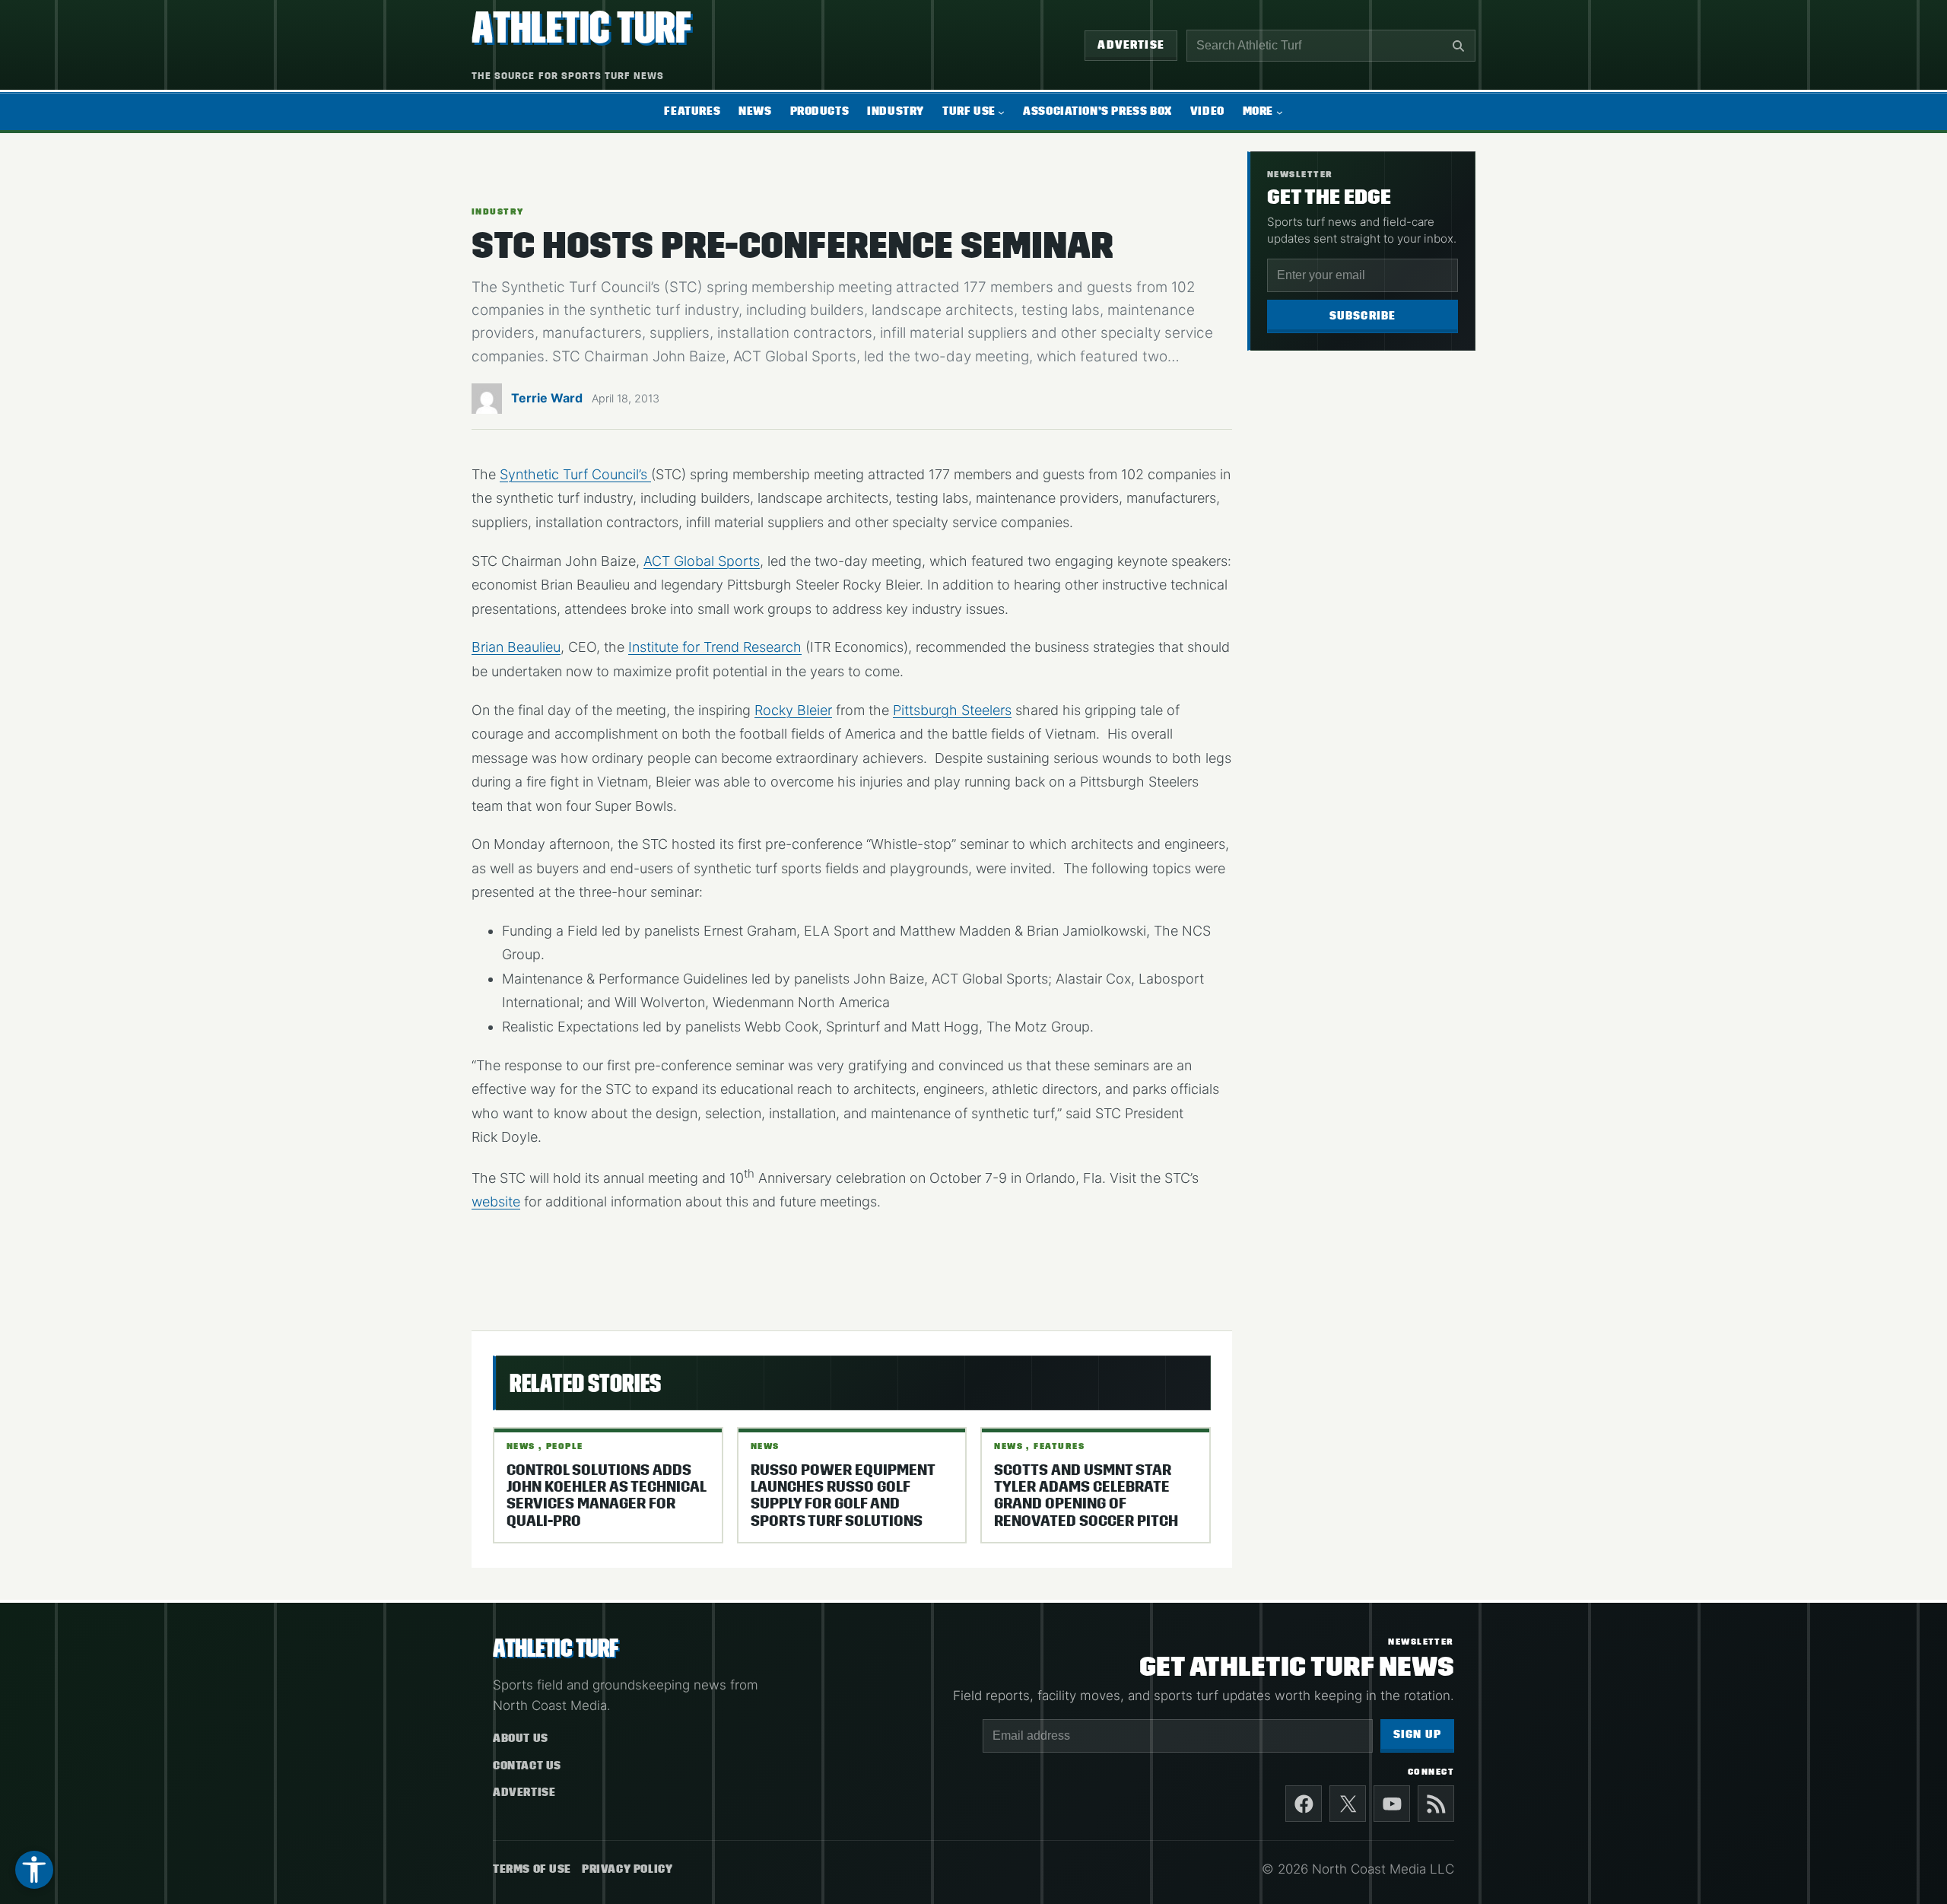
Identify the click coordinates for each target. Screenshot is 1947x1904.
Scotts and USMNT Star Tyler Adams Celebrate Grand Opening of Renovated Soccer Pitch (1086, 1496)
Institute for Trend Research (715, 647)
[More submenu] (1280, 112)
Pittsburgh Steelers (952, 710)
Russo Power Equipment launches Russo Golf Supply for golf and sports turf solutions (843, 1496)
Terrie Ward (547, 398)
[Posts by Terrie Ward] (487, 403)
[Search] (1458, 46)
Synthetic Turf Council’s (575, 474)
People (565, 1446)
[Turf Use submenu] (1001, 112)
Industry (498, 211)
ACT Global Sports (702, 561)
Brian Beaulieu (516, 647)
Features (1059, 1446)
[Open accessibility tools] (34, 1870)
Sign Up (1417, 1735)
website (496, 1202)
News (521, 1446)
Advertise (1131, 45)
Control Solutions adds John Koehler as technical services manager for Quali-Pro (606, 1496)
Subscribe (1363, 316)
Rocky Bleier (793, 710)
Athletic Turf (581, 28)
